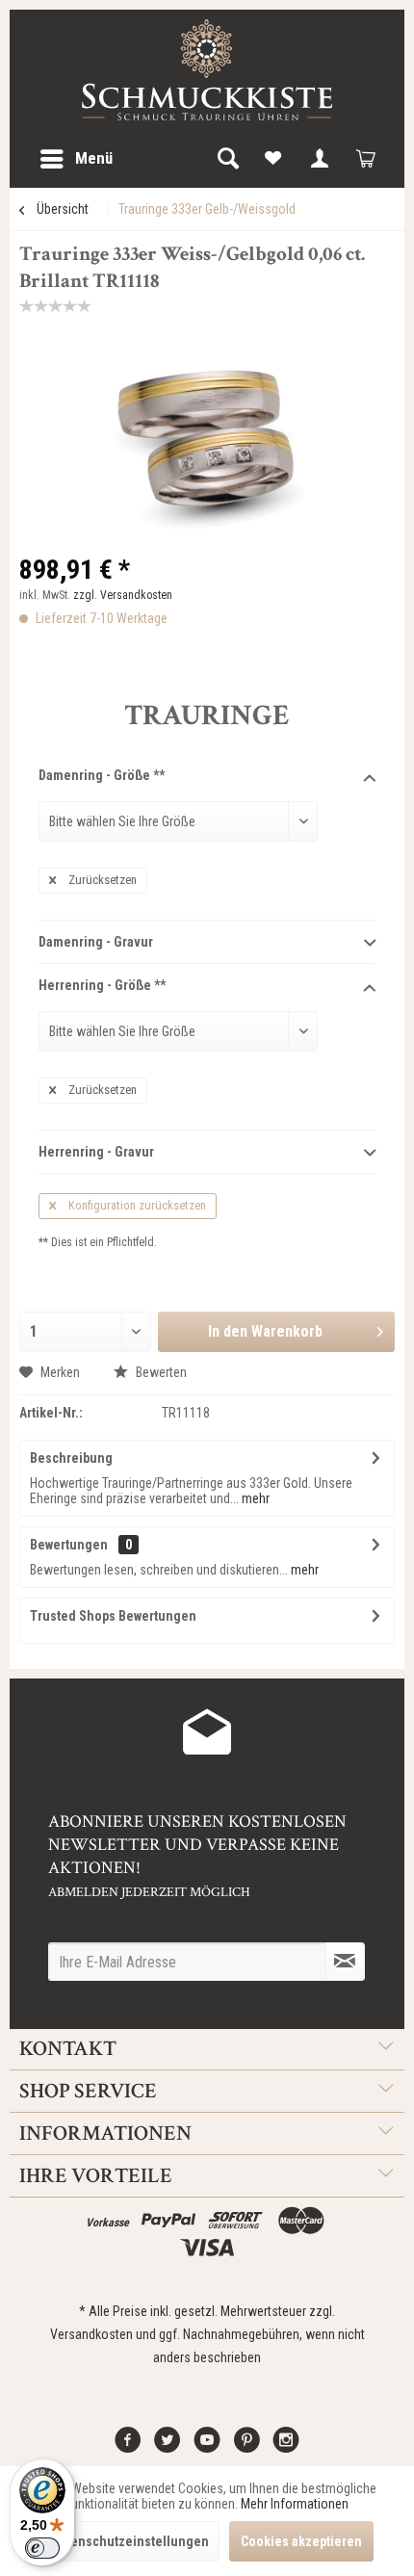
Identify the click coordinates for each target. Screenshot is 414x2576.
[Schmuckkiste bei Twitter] (168, 2447)
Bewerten (160, 1372)
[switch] (42, 2548)
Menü (94, 158)
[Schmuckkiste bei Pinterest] (246, 2447)
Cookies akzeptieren (301, 2541)
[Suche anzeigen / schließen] (227, 159)
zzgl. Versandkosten (123, 595)
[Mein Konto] (320, 159)
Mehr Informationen (295, 2504)
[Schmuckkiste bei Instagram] (286, 2447)
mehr (254, 1498)
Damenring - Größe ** (102, 775)
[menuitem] (76, 159)
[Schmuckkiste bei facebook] (128, 2447)
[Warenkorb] (366, 159)
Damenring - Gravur (96, 942)
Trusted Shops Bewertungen (113, 1616)
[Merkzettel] (273, 159)
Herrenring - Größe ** (102, 985)
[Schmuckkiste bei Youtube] (207, 2447)
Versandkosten (91, 2334)
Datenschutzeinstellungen (130, 2541)
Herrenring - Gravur (96, 1152)
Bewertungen (69, 1545)
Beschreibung (71, 1458)
